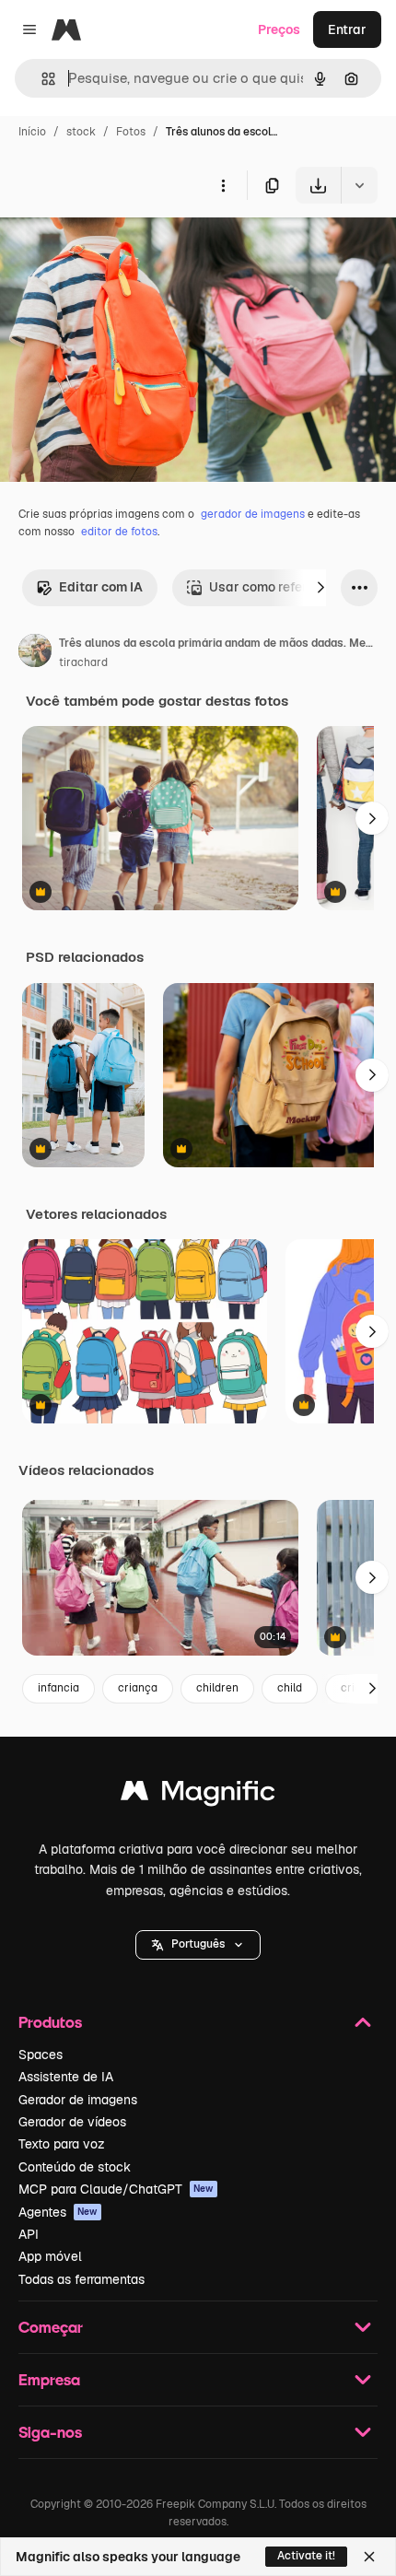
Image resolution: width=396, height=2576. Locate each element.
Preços (279, 29)
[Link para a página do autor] (35, 653)
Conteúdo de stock (75, 2167)
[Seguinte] (320, 588)
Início (32, 132)
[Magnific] (198, 1795)
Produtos (50, 2022)
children (217, 1688)
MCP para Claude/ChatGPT (116, 2189)
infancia (58, 1688)
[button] (198, 1945)
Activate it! (306, 2556)
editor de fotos (119, 532)
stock (81, 132)
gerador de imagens (253, 514)
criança (138, 1688)
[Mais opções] (223, 185)
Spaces (41, 2055)
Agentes (58, 2212)
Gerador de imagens (78, 2100)
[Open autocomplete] (41, 79)
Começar (51, 2327)
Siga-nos (50, 2432)
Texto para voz (62, 2144)
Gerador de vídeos (72, 2122)
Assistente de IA (66, 2077)
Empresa (49, 2379)
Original (118, 246)
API (29, 2234)
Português (198, 1944)
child (290, 1688)
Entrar (347, 29)
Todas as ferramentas (82, 2279)
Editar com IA (101, 587)
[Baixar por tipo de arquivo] (359, 185)
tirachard (83, 662)
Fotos (131, 132)
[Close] (369, 2557)
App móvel (50, 2256)
